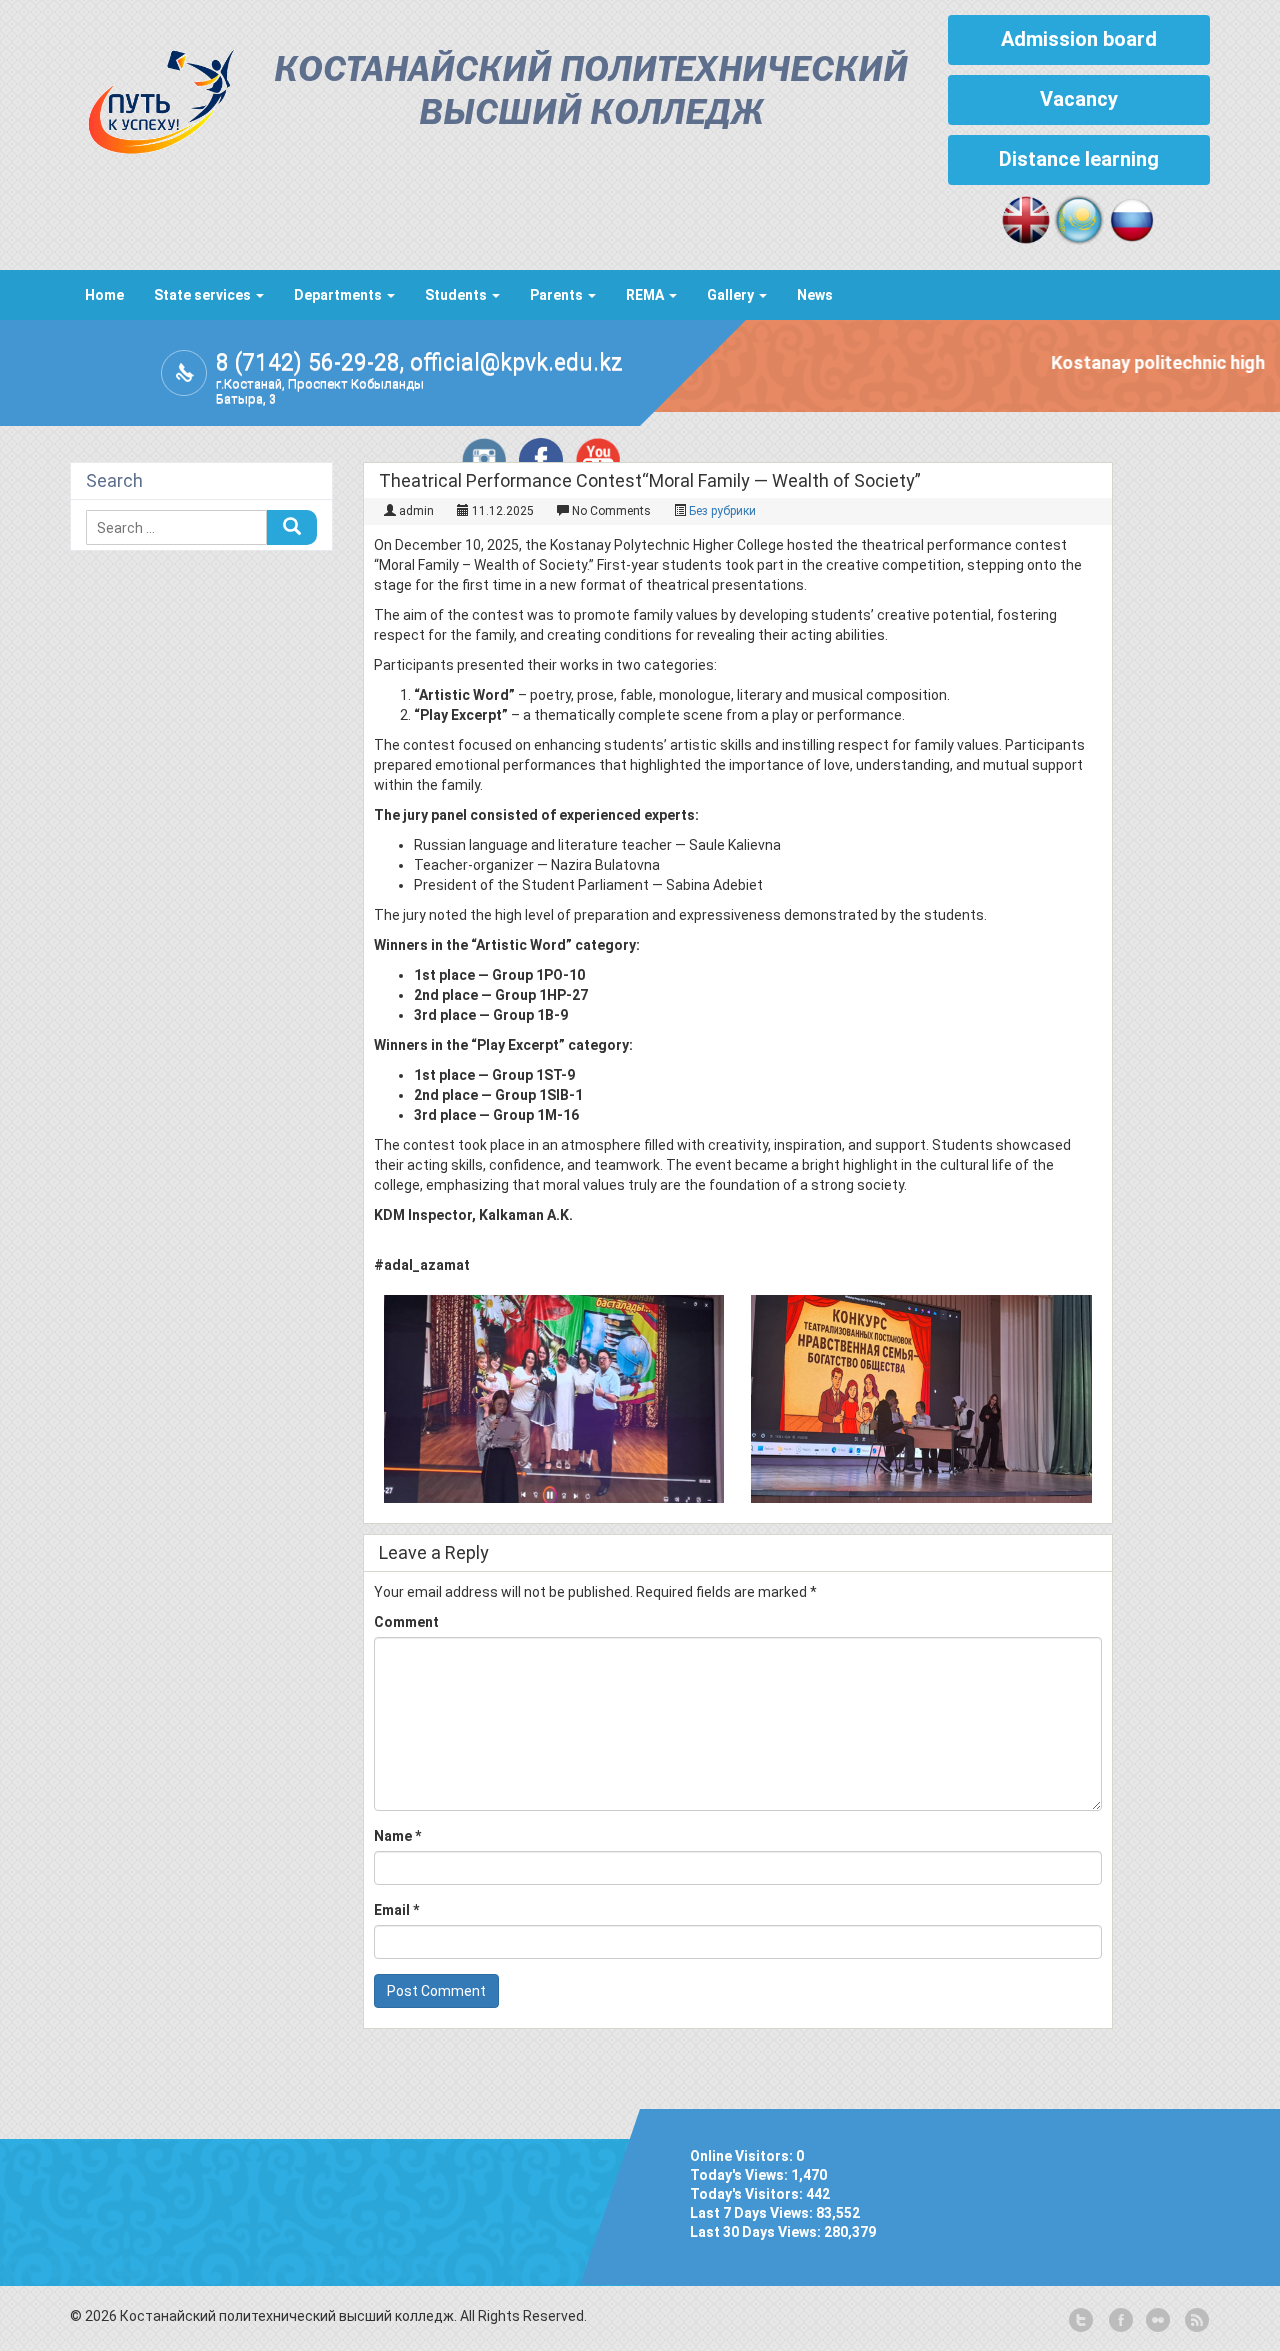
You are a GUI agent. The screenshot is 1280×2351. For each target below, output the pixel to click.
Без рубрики (722, 511)
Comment (406, 1622)
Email (396, 1910)
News (815, 295)
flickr (1157, 2321)
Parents (558, 295)
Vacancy (1079, 99)
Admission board (1079, 39)
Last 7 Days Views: (753, 2213)
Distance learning (1079, 159)
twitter (1081, 2321)
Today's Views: (740, 2175)
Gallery (732, 295)
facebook (1119, 2321)
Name (397, 1836)
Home (104, 295)
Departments (339, 295)
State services (204, 295)
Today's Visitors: (748, 2194)
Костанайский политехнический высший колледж (591, 93)
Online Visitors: (743, 2156)
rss (1195, 2321)
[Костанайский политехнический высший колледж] (152, 97)
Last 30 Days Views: (757, 2232)
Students (457, 295)
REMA (646, 295)
